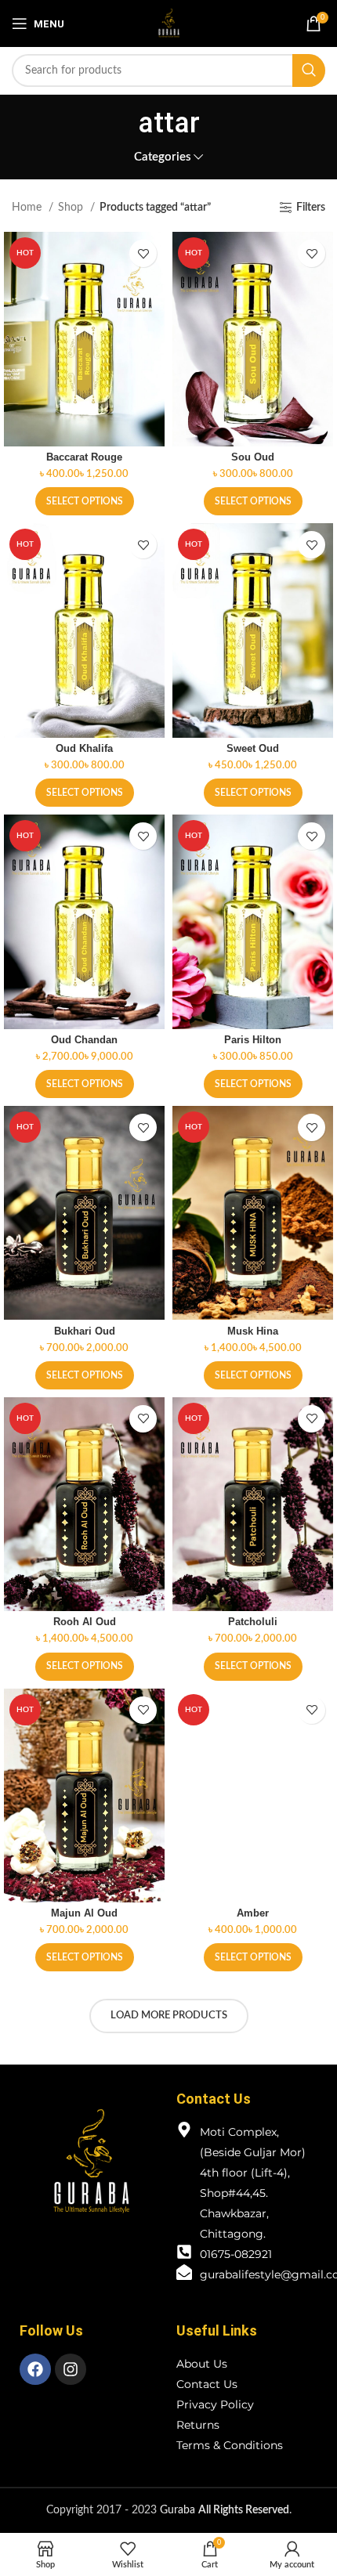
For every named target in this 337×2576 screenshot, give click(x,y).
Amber (253, 1913)
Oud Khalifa (84, 749)
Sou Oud (253, 457)
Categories (163, 157)
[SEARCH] (309, 70)
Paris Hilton (253, 1040)
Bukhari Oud (85, 1331)
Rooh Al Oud (85, 1622)
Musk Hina (253, 1331)
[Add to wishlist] (143, 253)
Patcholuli (253, 1622)
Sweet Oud (253, 749)
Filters (311, 208)
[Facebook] (35, 2369)
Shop (72, 208)
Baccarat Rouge (84, 457)
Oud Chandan (84, 1040)
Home (28, 208)
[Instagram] (71, 2369)
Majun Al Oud (84, 1913)
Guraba (225, 2510)
